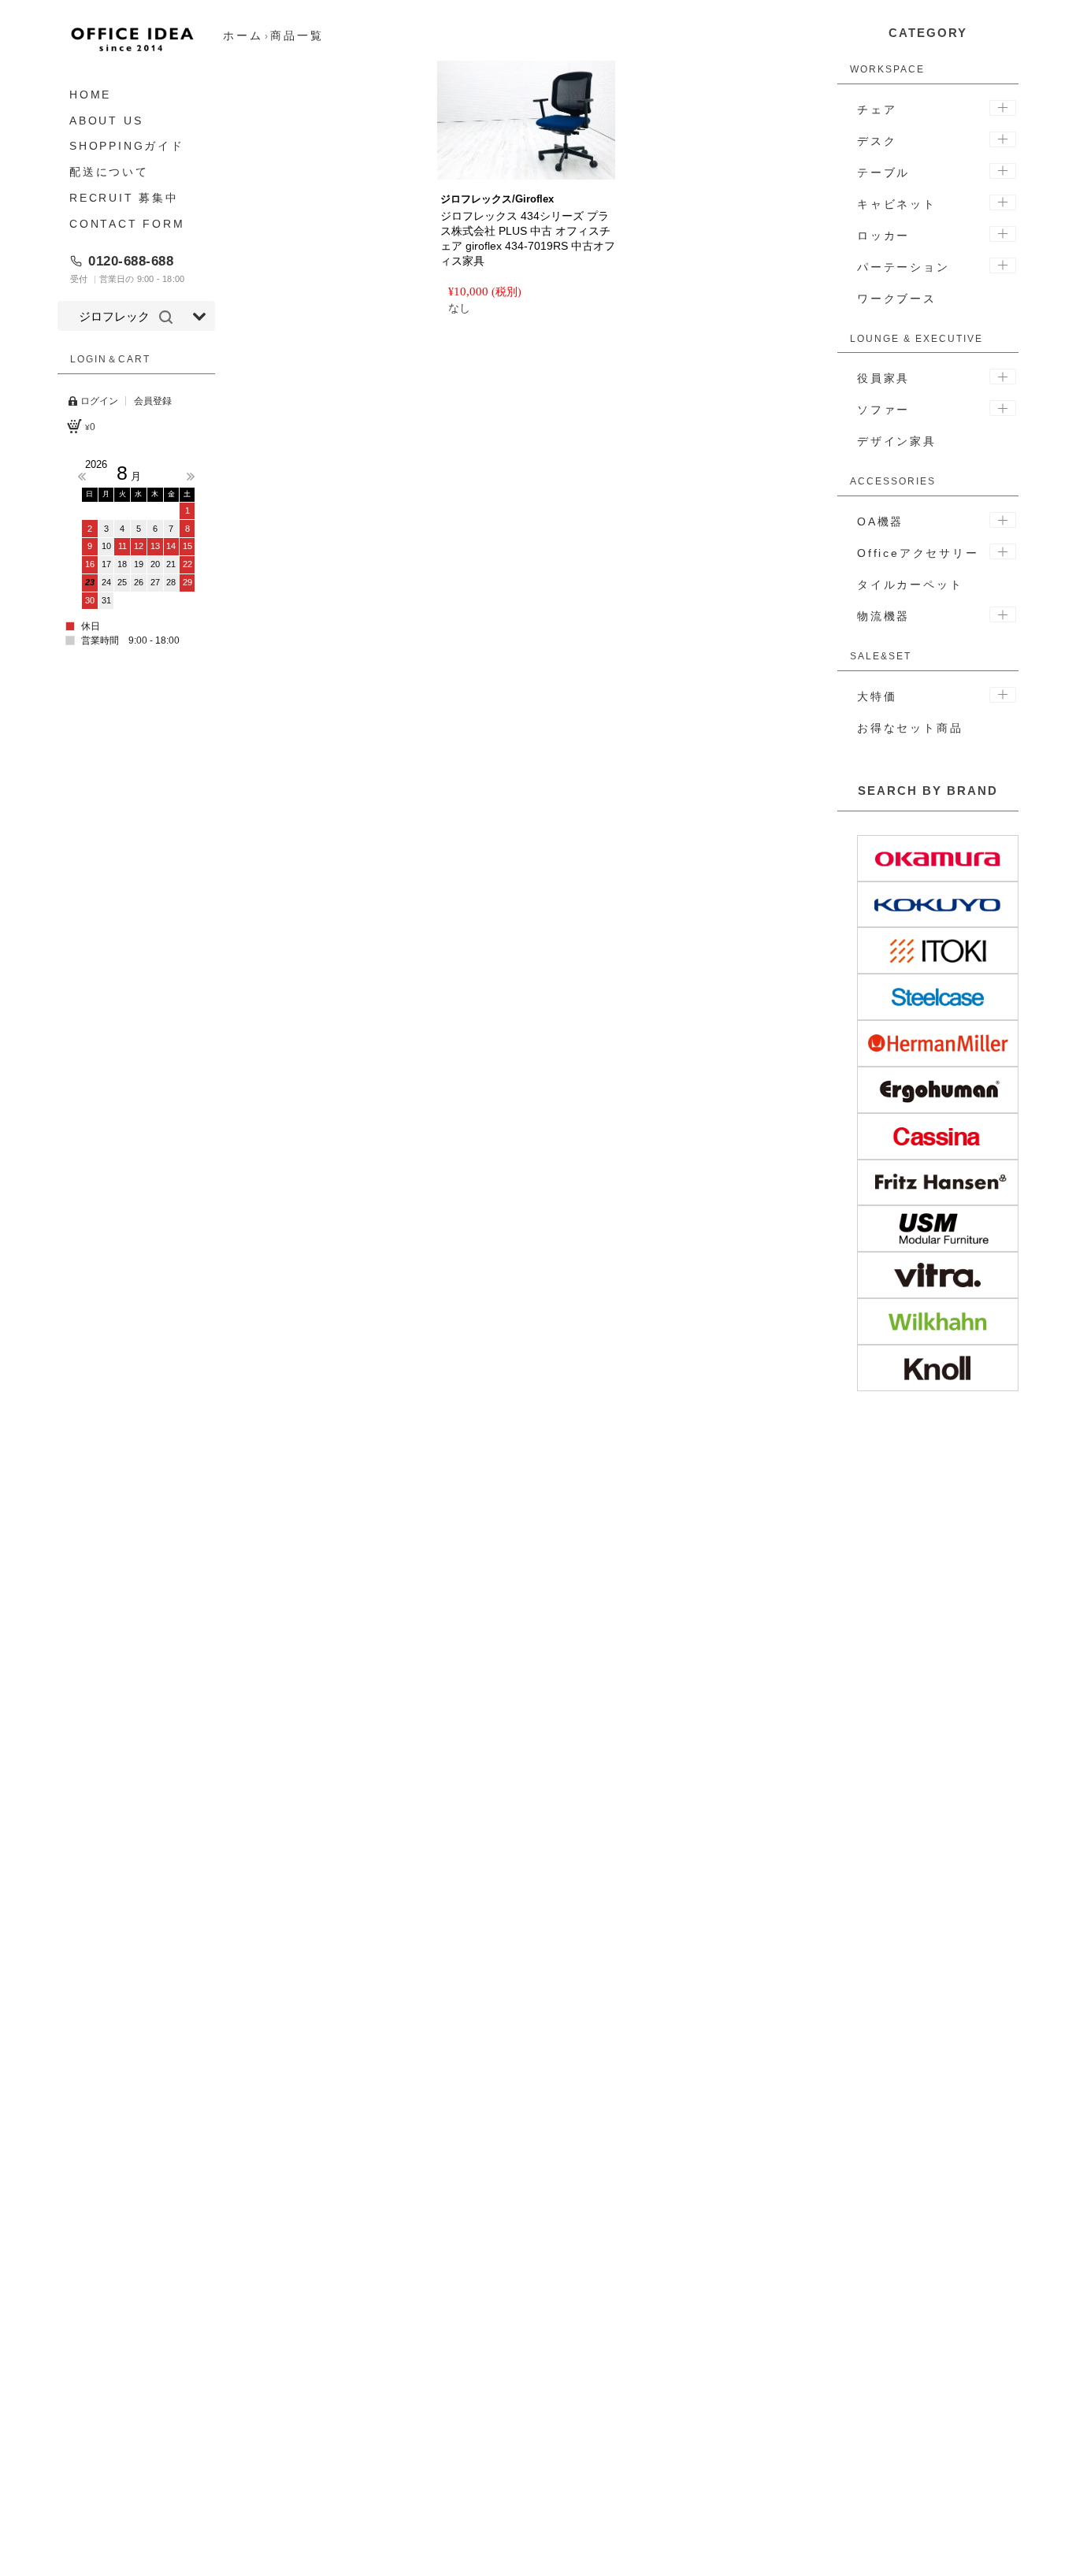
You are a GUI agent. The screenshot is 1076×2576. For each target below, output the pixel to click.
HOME (90, 95)
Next (191, 477)
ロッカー (883, 236)
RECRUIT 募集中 (124, 198)
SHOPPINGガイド (127, 147)
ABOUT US (106, 121)
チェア (877, 109)
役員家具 (883, 378)
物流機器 (883, 616)
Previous (82, 477)
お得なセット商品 (910, 728)
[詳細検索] (199, 317)
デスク (877, 141)
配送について (109, 172)
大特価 (877, 696)
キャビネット (897, 204)
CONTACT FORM (127, 224)
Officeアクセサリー (918, 553)
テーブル (883, 173)
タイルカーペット (910, 585)
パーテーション (903, 267)
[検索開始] (166, 317)
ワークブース (897, 299)
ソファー (883, 410)
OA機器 (880, 522)
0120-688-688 (131, 261)
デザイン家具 (897, 441)
